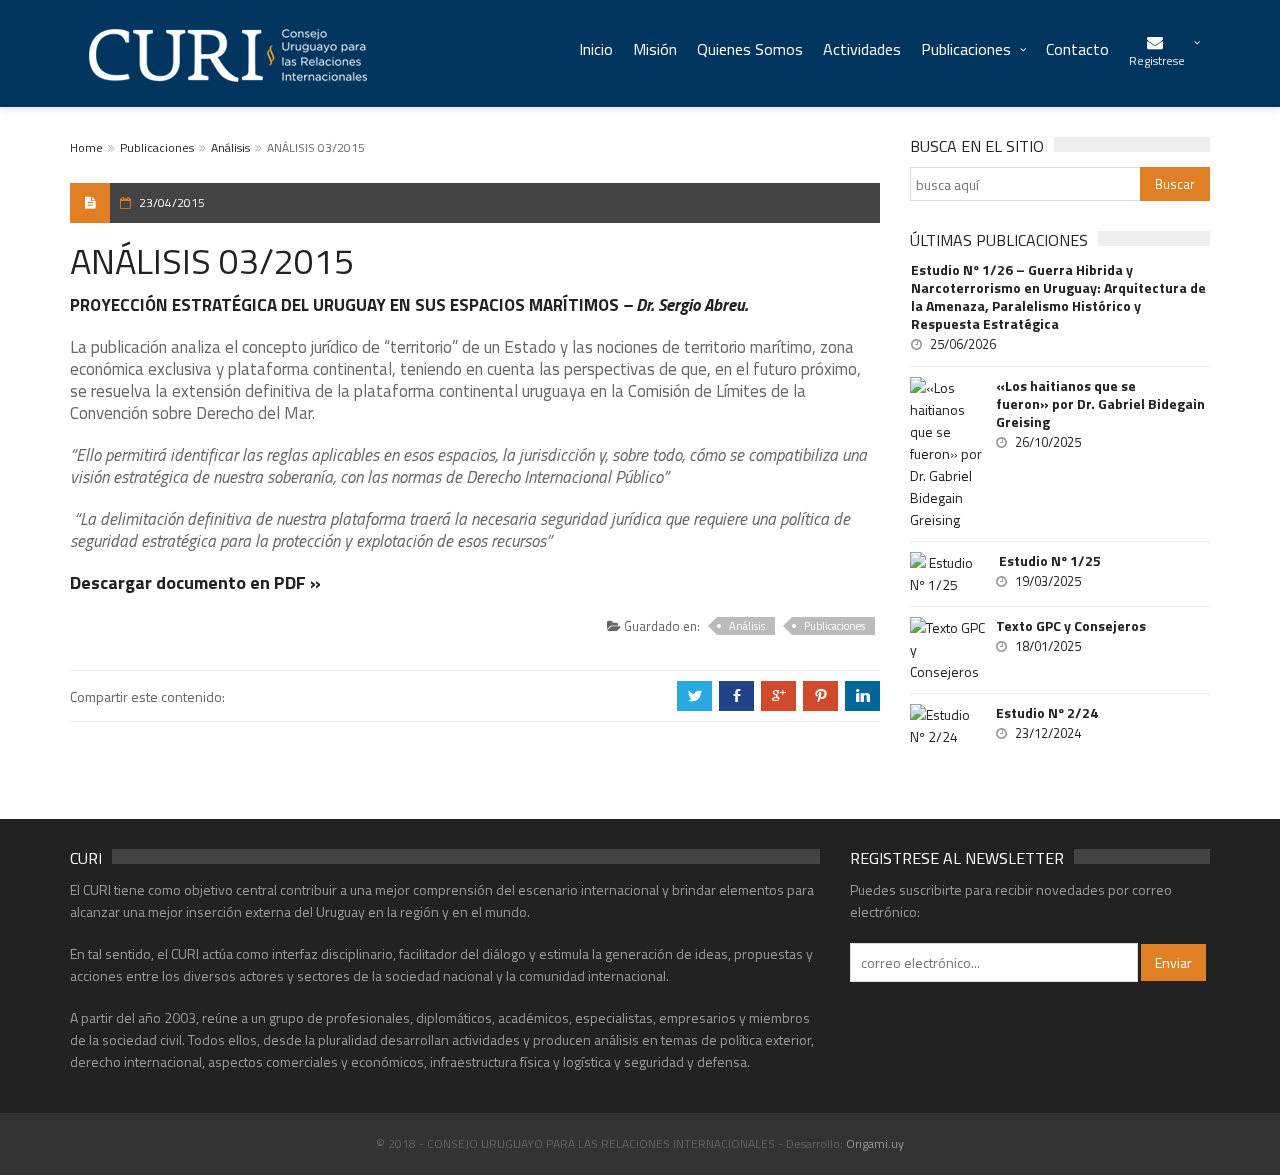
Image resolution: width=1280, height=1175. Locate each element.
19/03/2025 (1048, 581)
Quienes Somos (750, 49)
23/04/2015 (172, 202)
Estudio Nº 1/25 (1048, 561)
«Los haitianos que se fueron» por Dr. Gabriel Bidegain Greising (1100, 404)
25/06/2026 (963, 344)
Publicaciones (966, 49)
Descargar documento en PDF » (195, 582)
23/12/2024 (1048, 733)
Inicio (596, 49)
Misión (655, 49)
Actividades (862, 49)
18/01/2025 (1048, 646)
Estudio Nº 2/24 (1047, 713)
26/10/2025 (1048, 442)
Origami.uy (875, 1143)
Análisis (230, 147)
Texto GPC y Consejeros (1071, 626)
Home (86, 147)
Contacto (1077, 49)
